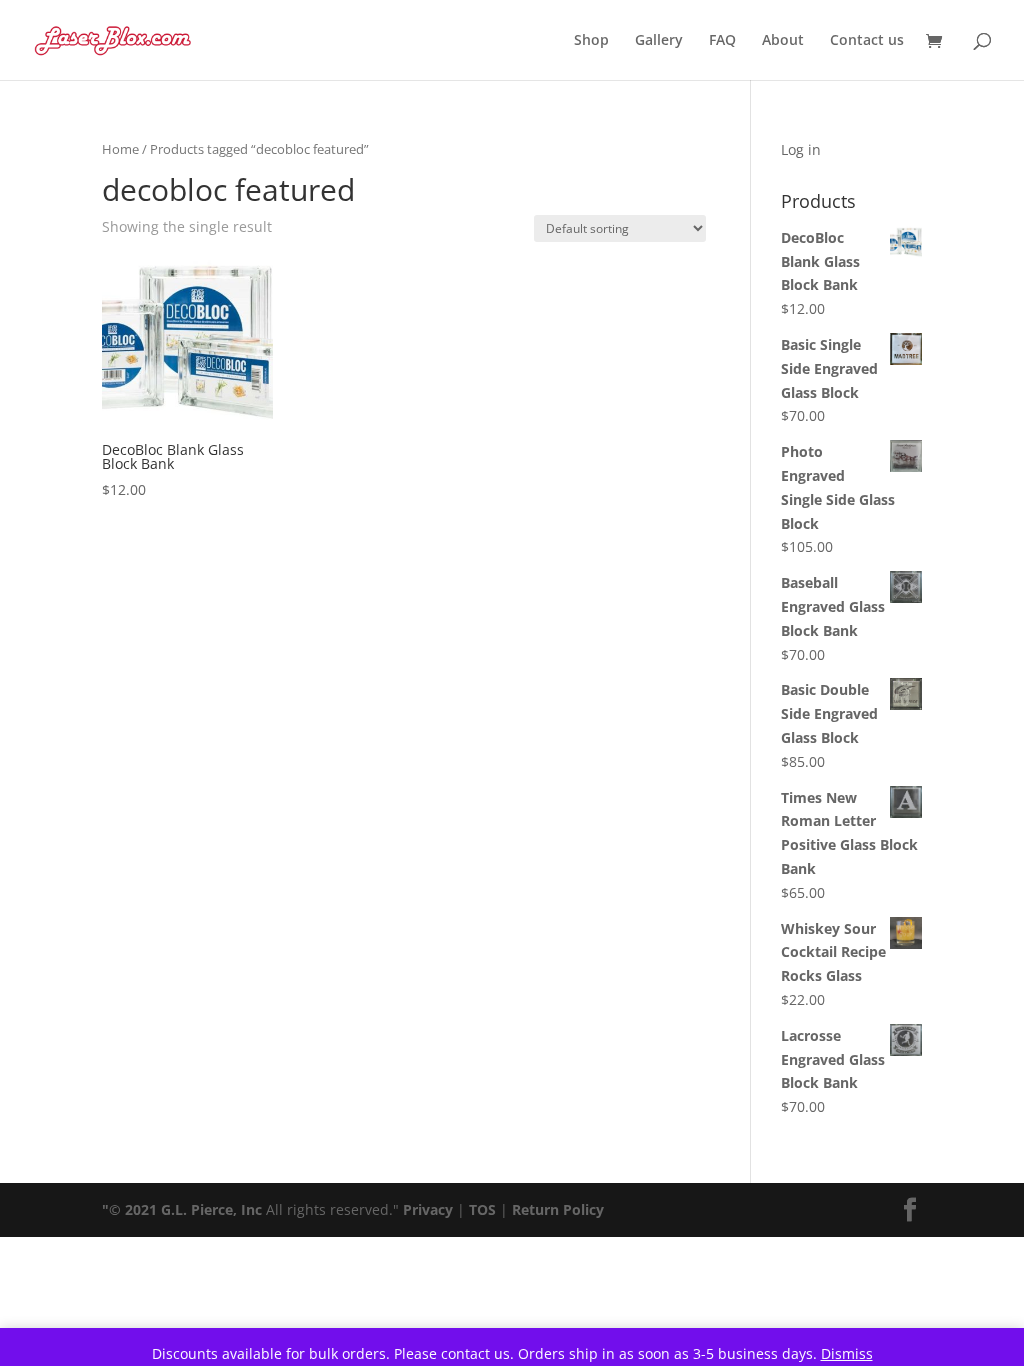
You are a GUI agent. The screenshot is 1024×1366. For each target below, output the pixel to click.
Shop (591, 41)
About (783, 41)
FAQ (722, 41)
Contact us (867, 41)
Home (120, 149)
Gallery (659, 41)
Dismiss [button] (847, 1353)
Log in (801, 149)
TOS (482, 1209)
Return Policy (558, 1209)
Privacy (428, 1209)
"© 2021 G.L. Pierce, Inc (182, 1209)
